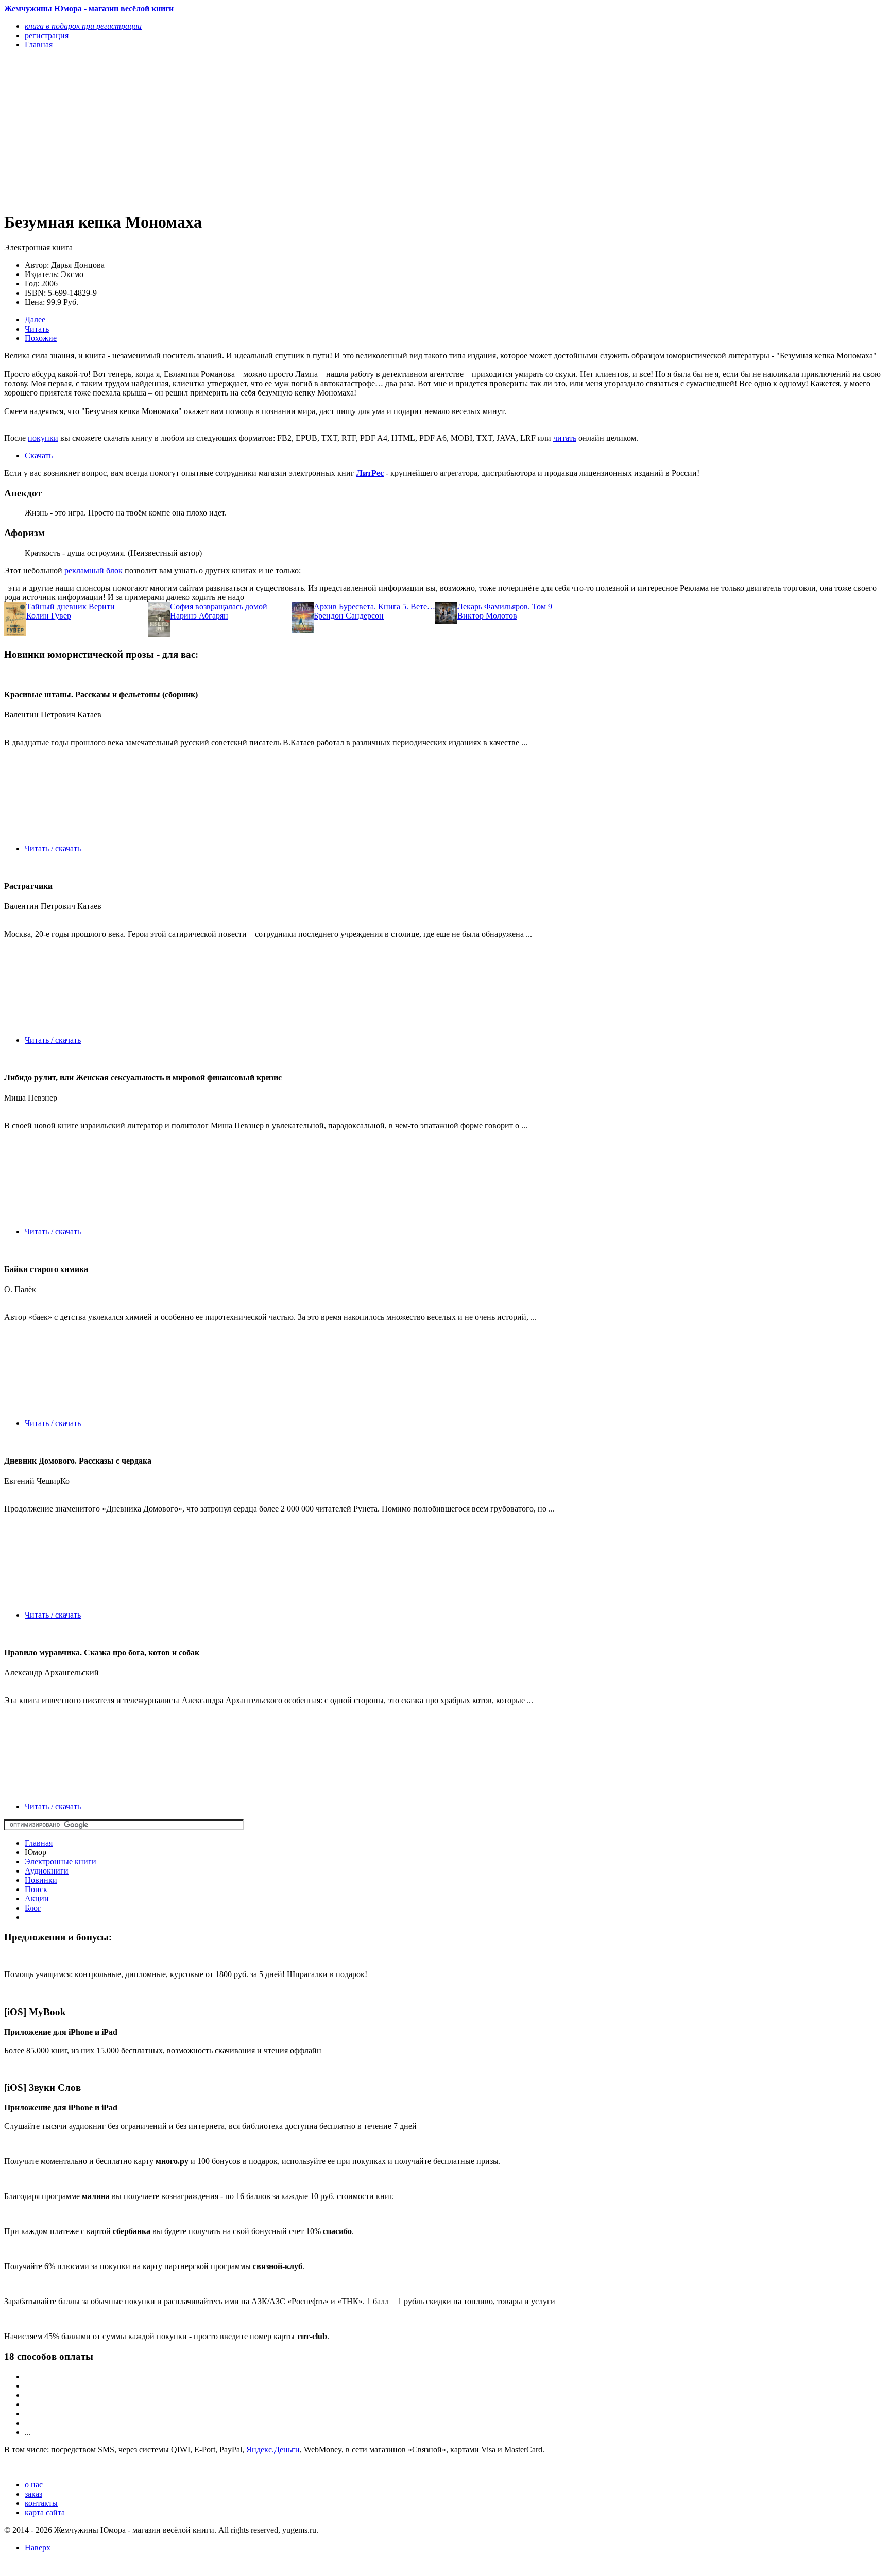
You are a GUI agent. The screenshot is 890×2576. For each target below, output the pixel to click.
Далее (35, 320)
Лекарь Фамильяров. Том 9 (505, 606)
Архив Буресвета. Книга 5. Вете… (374, 606)
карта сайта (45, 2512)
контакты (41, 2503)
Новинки (41, 1880)
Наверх (38, 2547)
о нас (34, 2485)
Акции (37, 1899)
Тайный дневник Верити (71, 606)
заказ (33, 2494)
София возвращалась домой (219, 606)
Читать (37, 329)
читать (565, 438)
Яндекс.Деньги (273, 2450)
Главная (39, 1843)
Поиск (36, 1889)
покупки (43, 438)
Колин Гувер (49, 616)
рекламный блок (93, 570)
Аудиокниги (47, 1871)
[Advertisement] (313, 130)
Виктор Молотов (487, 616)
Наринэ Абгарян (199, 616)
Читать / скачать (53, 848)
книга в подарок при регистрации (83, 26)
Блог (33, 1908)
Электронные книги (61, 1861)
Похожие (41, 338)
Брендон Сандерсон (349, 616)
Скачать (39, 456)
